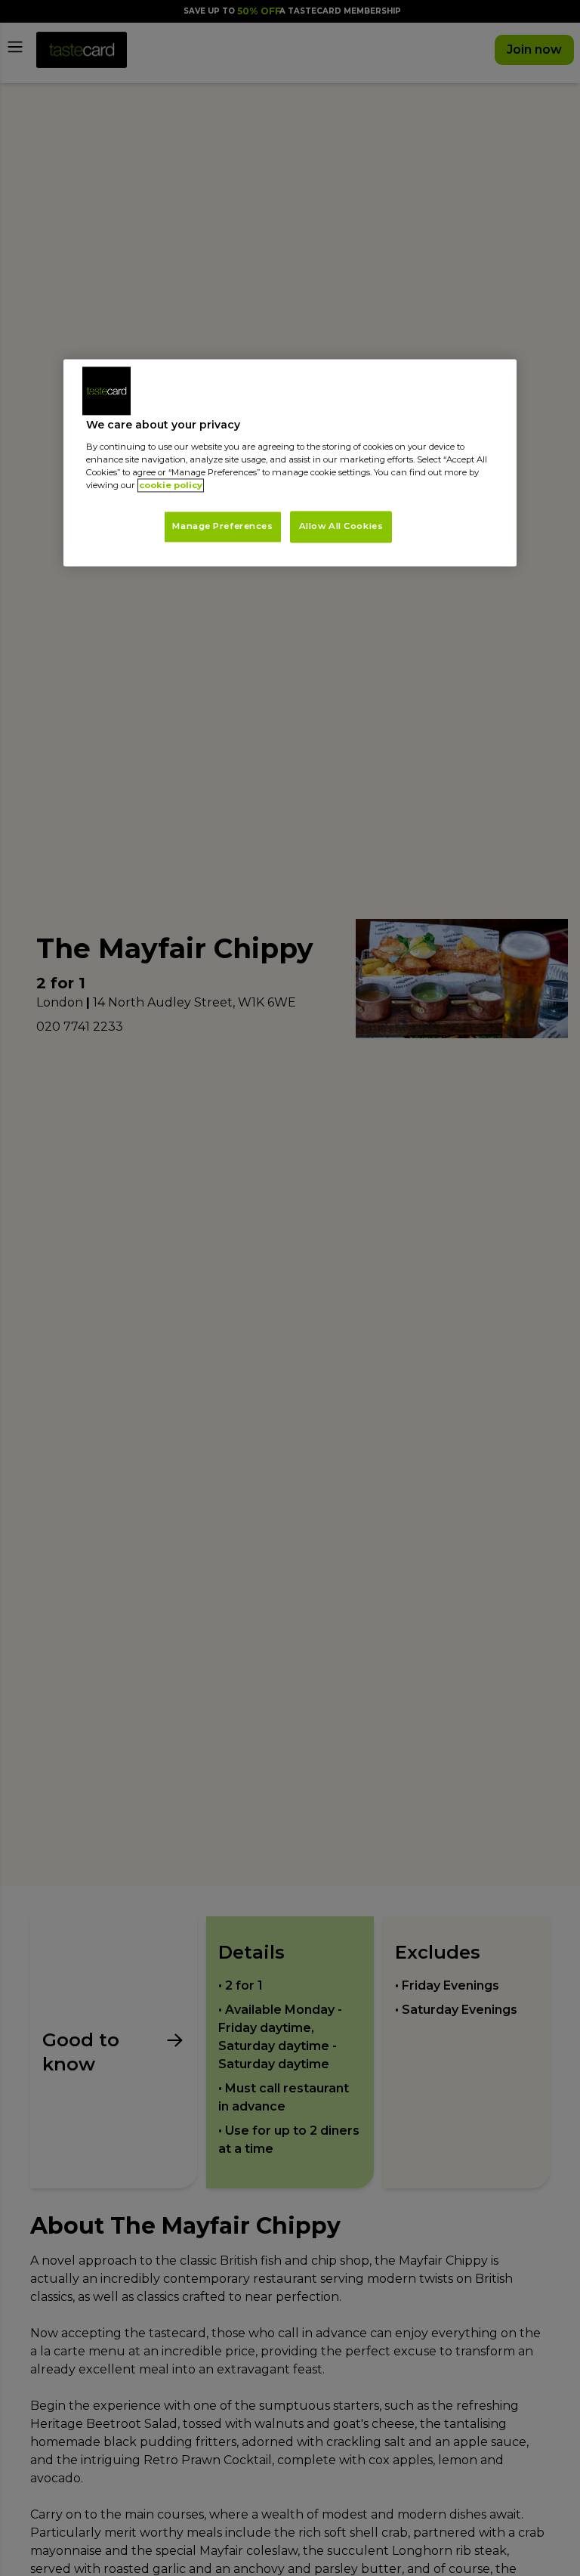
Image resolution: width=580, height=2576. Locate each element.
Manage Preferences (222, 527)
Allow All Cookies (341, 527)
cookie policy (171, 486)
